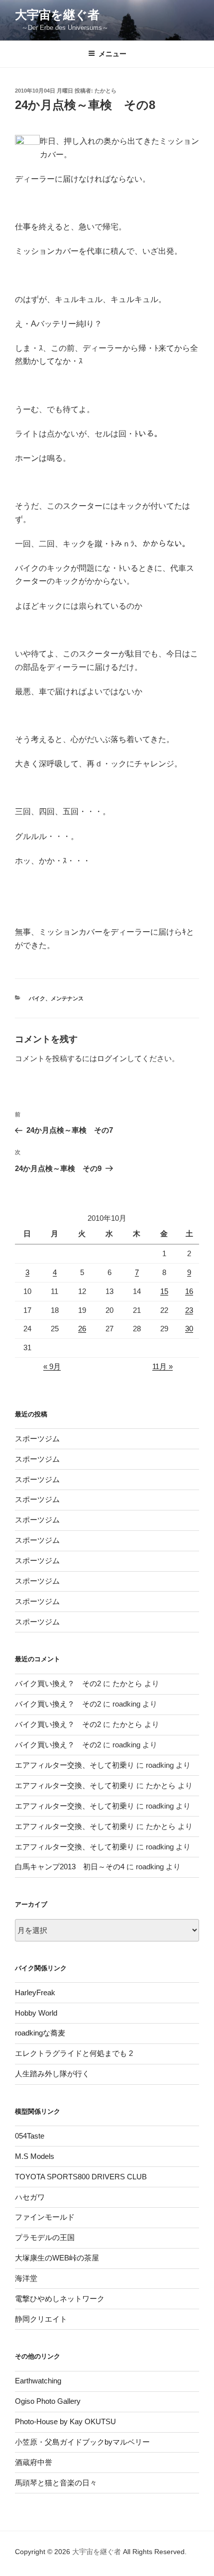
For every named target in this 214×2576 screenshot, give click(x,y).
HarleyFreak (35, 1992)
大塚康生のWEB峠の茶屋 (57, 2258)
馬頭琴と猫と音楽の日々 (56, 2483)
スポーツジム (37, 1439)
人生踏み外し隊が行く (52, 2074)
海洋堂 (26, 2278)
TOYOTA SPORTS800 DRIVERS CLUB (81, 2177)
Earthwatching (38, 2381)
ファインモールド (45, 2217)
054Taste (30, 2136)
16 (189, 1291)
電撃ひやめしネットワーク (60, 2299)
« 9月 (52, 1366)
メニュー (112, 54)
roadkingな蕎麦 (40, 2033)
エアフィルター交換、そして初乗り (75, 1765)
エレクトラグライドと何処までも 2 (74, 2053)
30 (189, 1329)
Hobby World (36, 2013)
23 (189, 1310)
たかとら (106, 91)
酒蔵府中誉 (34, 2462)
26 (82, 1329)
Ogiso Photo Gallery (48, 2401)
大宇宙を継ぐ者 (57, 15)
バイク (37, 998)
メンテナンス (67, 998)
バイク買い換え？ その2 (58, 1683)
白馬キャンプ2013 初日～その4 (70, 1867)
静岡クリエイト (41, 2319)
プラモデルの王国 (45, 2237)
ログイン (112, 1058)
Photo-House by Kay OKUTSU (65, 2421)
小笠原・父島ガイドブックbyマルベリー (82, 2442)
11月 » (162, 1366)
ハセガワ (30, 2197)
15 (164, 1291)
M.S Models (35, 2156)
